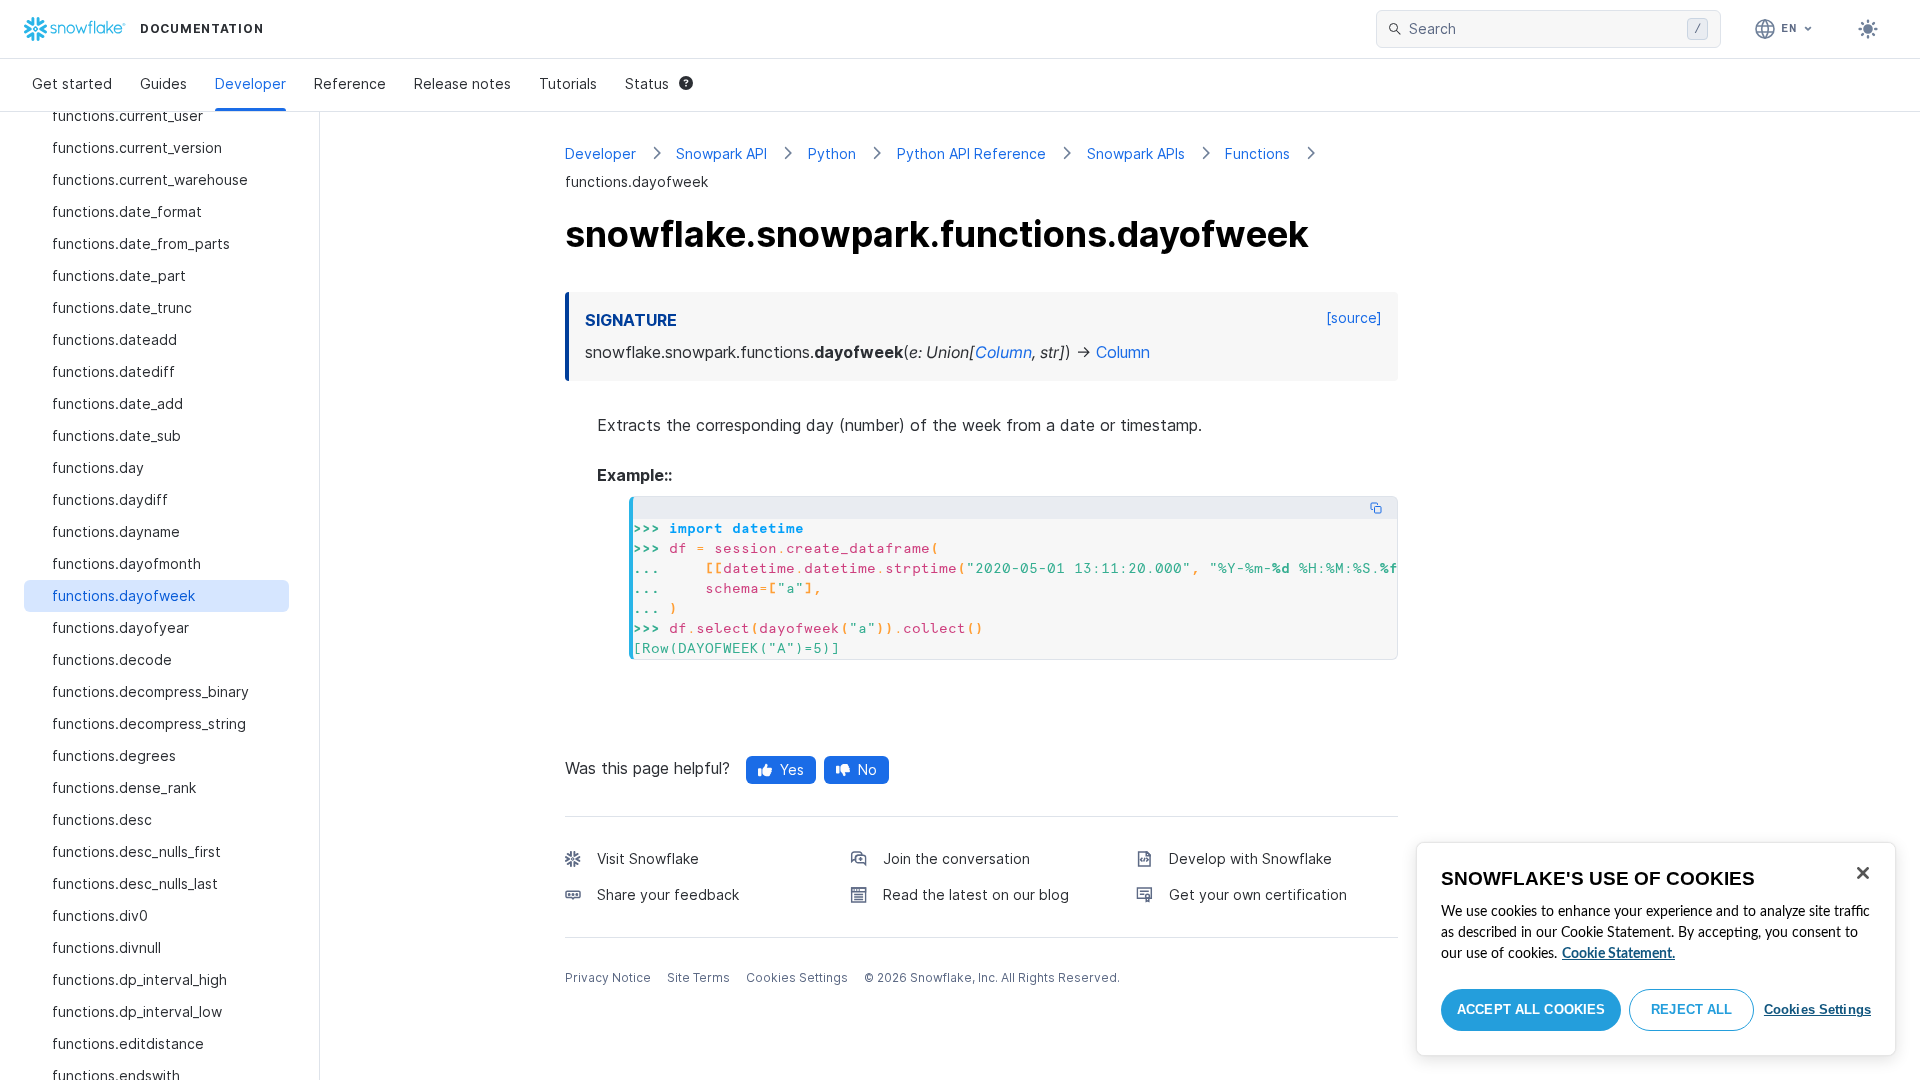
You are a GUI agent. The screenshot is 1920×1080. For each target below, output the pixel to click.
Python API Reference (971, 153)
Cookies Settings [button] (797, 977)
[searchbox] (1544, 29)
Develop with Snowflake (1250, 858)
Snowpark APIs (1136, 153)
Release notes (462, 83)
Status (647, 83)
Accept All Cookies (1531, 1009)
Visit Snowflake (648, 858)
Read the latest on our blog (976, 894)
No (867, 769)
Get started (72, 83)
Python (832, 153)
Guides (163, 83)
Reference (350, 83)
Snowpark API (721, 153)
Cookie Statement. (1618, 954)
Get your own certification (1258, 894)
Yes (792, 769)
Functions (1257, 153)
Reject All (1691, 1009)
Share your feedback (668, 894)
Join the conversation (956, 858)
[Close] (1863, 873)
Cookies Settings (1817, 1009)
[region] (1656, 949)
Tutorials (568, 83)
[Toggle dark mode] (1868, 29)
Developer (250, 83)
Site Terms (698, 977)
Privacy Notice (608, 977)
